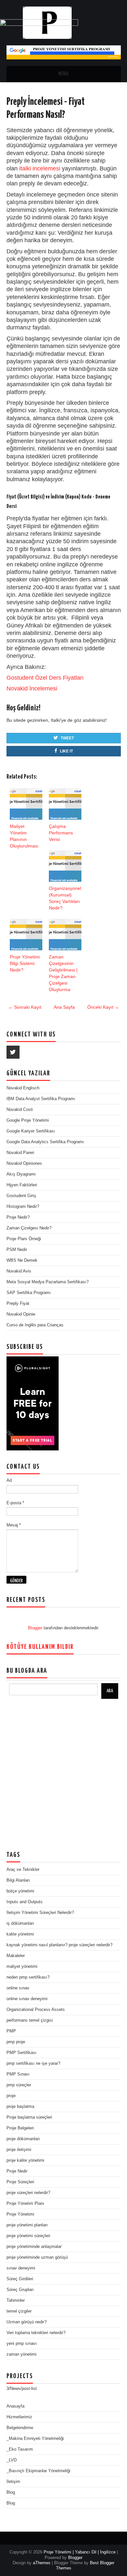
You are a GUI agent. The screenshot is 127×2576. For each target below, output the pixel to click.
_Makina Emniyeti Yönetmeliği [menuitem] (35, 2438)
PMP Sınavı (18, 2074)
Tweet (67, 738)
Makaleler (16, 1956)
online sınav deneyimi (27, 1999)
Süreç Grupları (20, 2290)
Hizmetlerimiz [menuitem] (19, 2417)
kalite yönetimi (20, 1934)
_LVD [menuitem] (12, 2460)
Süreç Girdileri (20, 2279)
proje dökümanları (23, 2139)
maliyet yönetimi (22, 1966)
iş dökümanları (20, 1923)
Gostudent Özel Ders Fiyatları (45, 678)
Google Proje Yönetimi (28, 1120)
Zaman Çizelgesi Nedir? (29, 1228)
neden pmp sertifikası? (28, 1977)
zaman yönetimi (21, 2354)
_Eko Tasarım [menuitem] (20, 2449)
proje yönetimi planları (27, 2225)
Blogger (35, 1628)
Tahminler (16, 2300)
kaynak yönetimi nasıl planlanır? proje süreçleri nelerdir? (59, 1945)
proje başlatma (20, 2106)
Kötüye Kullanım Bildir (40, 1647)
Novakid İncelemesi (32, 688)
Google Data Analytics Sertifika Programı (45, 1142)
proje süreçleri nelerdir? (28, 2193)
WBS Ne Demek (22, 1260)
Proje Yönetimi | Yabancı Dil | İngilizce (80, 2552)
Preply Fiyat (18, 1303)
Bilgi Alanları (18, 1880)
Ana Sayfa (64, 1007)
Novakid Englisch (23, 1088)
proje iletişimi (19, 2149)
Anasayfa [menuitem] (15, 2406)
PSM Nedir (17, 1249)
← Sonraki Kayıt (25, 1007)
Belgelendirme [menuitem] (20, 2428)
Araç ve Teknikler (23, 1869)
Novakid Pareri (20, 1153)
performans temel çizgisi (30, 2020)
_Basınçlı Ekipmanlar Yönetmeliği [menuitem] (38, 2471)
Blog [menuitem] (11, 2492)
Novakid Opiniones (24, 1163)
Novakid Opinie (21, 1314)
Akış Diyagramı (21, 1174)
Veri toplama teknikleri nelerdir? (36, 2333)
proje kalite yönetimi (25, 2160)
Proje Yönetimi (20, 2214)
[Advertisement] (63, 1775)
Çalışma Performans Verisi (61, 833)
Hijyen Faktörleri (22, 1185)
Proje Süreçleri (20, 2182)
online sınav (18, 1988)
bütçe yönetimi (20, 1891)
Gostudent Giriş (21, 1196)
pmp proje (16, 2042)
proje (11, 2096)
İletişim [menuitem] (13, 2481)
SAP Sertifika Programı (29, 1293)
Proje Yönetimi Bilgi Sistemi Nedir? (25, 963)
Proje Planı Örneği (24, 1239)
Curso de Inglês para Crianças (35, 1325)
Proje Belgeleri (20, 2128)
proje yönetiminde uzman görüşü (37, 2257)
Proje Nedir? (18, 1217)
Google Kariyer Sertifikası (31, 1131)
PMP (11, 2031)
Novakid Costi (20, 1109)
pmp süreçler (19, 2085)
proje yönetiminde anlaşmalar (34, 2246)
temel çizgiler (19, 2311)
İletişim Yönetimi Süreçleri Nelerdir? (40, 1912)
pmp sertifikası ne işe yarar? (33, 2063)
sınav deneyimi (21, 2268)
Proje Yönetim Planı (25, 2203)
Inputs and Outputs (25, 1902)
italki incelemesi (40, 168)
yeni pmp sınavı (22, 2343)
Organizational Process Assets (36, 2009)
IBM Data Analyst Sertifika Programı (41, 1099)
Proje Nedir (17, 2171)
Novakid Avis (19, 1271)
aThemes (42, 2563)
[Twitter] (13, 1052)
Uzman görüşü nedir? (27, 2322)
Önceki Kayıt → (103, 1007)
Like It (66, 751)
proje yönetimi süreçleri (28, 2236)
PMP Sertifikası (21, 2053)
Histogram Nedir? (23, 1206)
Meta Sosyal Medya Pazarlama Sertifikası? (48, 1282)
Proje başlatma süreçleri (29, 2117)
